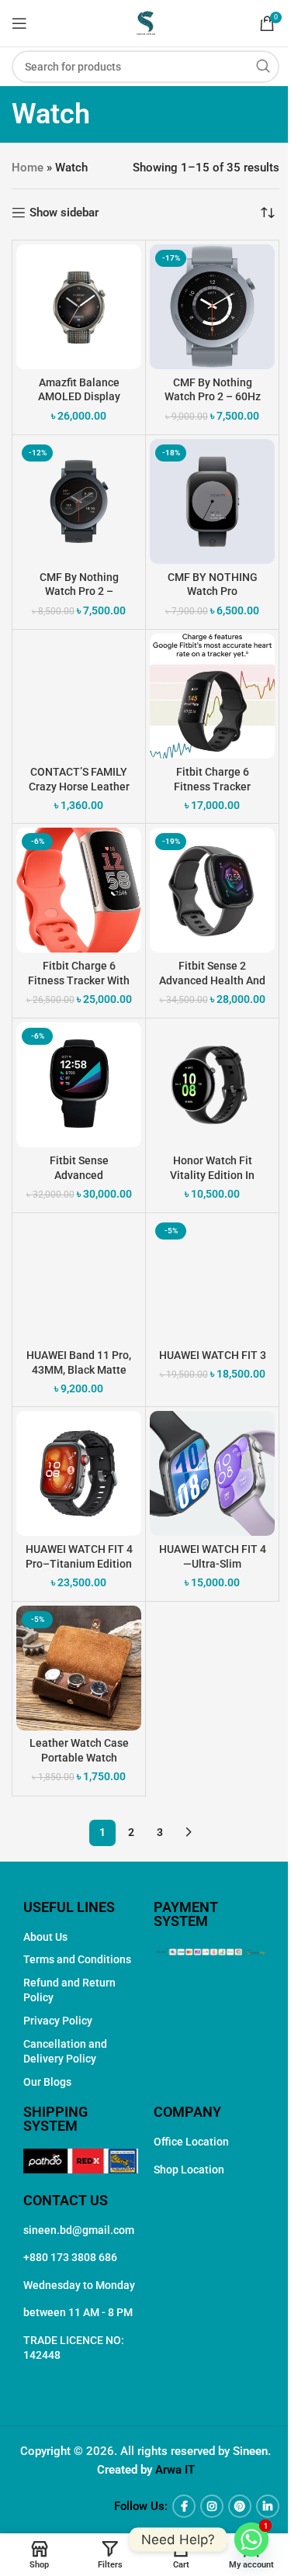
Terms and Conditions (77, 1959)
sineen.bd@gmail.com (79, 2230)
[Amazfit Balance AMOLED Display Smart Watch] (79, 307)
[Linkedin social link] (268, 2506)
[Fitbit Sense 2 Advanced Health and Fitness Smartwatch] (212, 890)
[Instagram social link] (212, 2506)
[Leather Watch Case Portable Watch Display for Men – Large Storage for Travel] (79, 1668)
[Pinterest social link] (240, 2506)
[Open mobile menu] (19, 23)
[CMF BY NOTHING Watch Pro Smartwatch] (212, 501)
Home (28, 168)
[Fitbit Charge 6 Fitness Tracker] (212, 696)
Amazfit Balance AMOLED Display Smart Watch (79, 397)
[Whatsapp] (251, 2540)
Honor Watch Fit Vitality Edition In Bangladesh (212, 1175)
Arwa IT (175, 2470)
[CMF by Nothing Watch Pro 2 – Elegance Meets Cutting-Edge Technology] (79, 501)
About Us (45, 1937)
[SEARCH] (263, 67)
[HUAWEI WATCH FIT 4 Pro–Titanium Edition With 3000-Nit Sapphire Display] (79, 1473)
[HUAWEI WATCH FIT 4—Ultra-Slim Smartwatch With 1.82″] (212, 1473)
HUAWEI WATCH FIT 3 (213, 1355)
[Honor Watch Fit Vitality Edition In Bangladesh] (212, 1085)
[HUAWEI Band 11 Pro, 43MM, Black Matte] (79, 1279)
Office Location (191, 2142)
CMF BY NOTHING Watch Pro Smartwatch (213, 592)
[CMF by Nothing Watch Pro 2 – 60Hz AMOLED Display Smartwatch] (212, 307)
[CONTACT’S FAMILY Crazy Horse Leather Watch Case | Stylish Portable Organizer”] (79, 696)
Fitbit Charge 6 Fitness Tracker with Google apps (79, 980)
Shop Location (189, 2170)
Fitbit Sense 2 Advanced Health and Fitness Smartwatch (212, 980)
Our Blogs (47, 2082)
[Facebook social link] (184, 2506)
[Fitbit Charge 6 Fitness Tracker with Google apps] (79, 890)
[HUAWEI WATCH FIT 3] (212, 1279)
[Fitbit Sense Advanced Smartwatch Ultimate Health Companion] (79, 1085)
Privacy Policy (58, 2021)
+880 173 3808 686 (70, 2257)
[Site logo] (146, 22)
